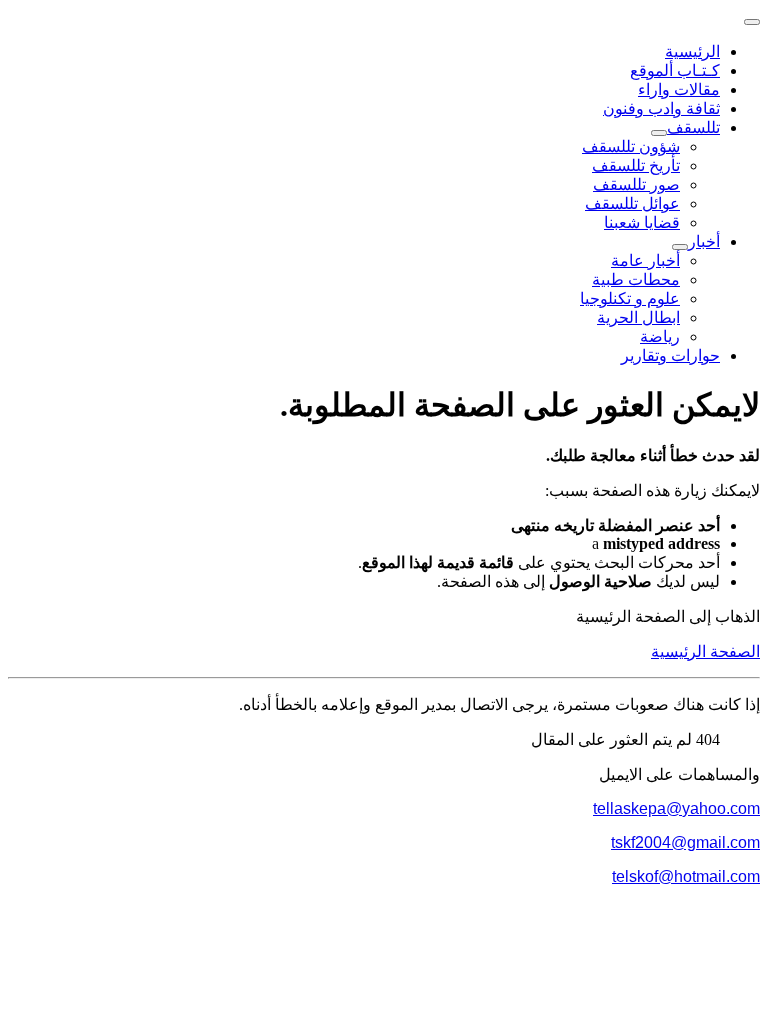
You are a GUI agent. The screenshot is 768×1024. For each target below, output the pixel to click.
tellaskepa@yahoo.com (676, 808)
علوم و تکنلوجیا (630, 298)
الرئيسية (692, 51)
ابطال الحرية (638, 317)
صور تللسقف (636, 184)
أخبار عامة (645, 260)
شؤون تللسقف (631, 146)
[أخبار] (680, 247)
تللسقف (693, 127)
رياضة (660, 336)
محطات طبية (636, 279)
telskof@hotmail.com (686, 876)
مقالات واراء (679, 89)
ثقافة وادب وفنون (661, 108)
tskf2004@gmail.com (685, 842)
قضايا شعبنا (642, 222)
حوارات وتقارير (670, 355)
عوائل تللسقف (632, 203)
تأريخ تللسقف (636, 165)
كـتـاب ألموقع (675, 70)
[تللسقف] (659, 133)
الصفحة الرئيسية (705, 651)
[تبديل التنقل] (752, 22)
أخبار (704, 241)
